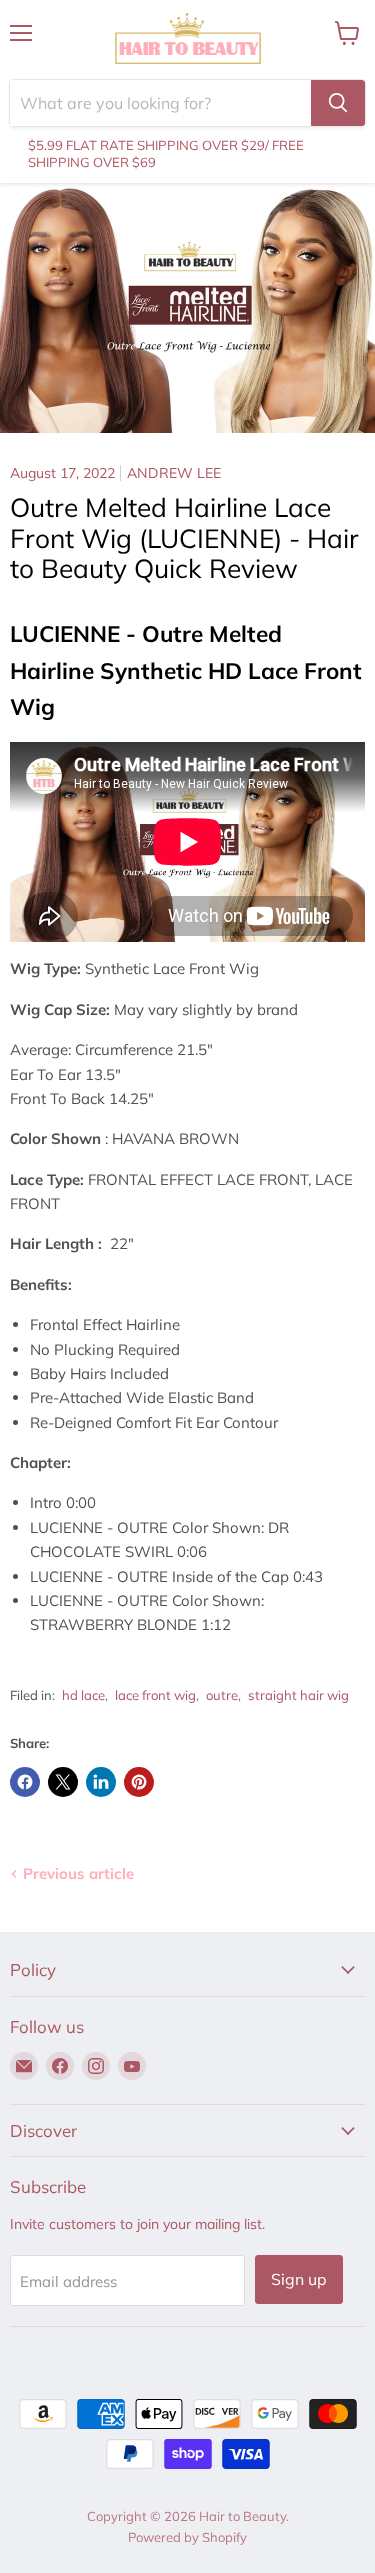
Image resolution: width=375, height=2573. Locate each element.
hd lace (83, 1695)
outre (222, 1695)
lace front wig (155, 1695)
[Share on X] (63, 1782)
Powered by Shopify (187, 2537)
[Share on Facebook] (25, 1782)
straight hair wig (298, 1695)
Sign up (299, 2279)
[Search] (338, 103)
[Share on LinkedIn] (101, 1782)
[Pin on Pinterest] (139, 1782)
